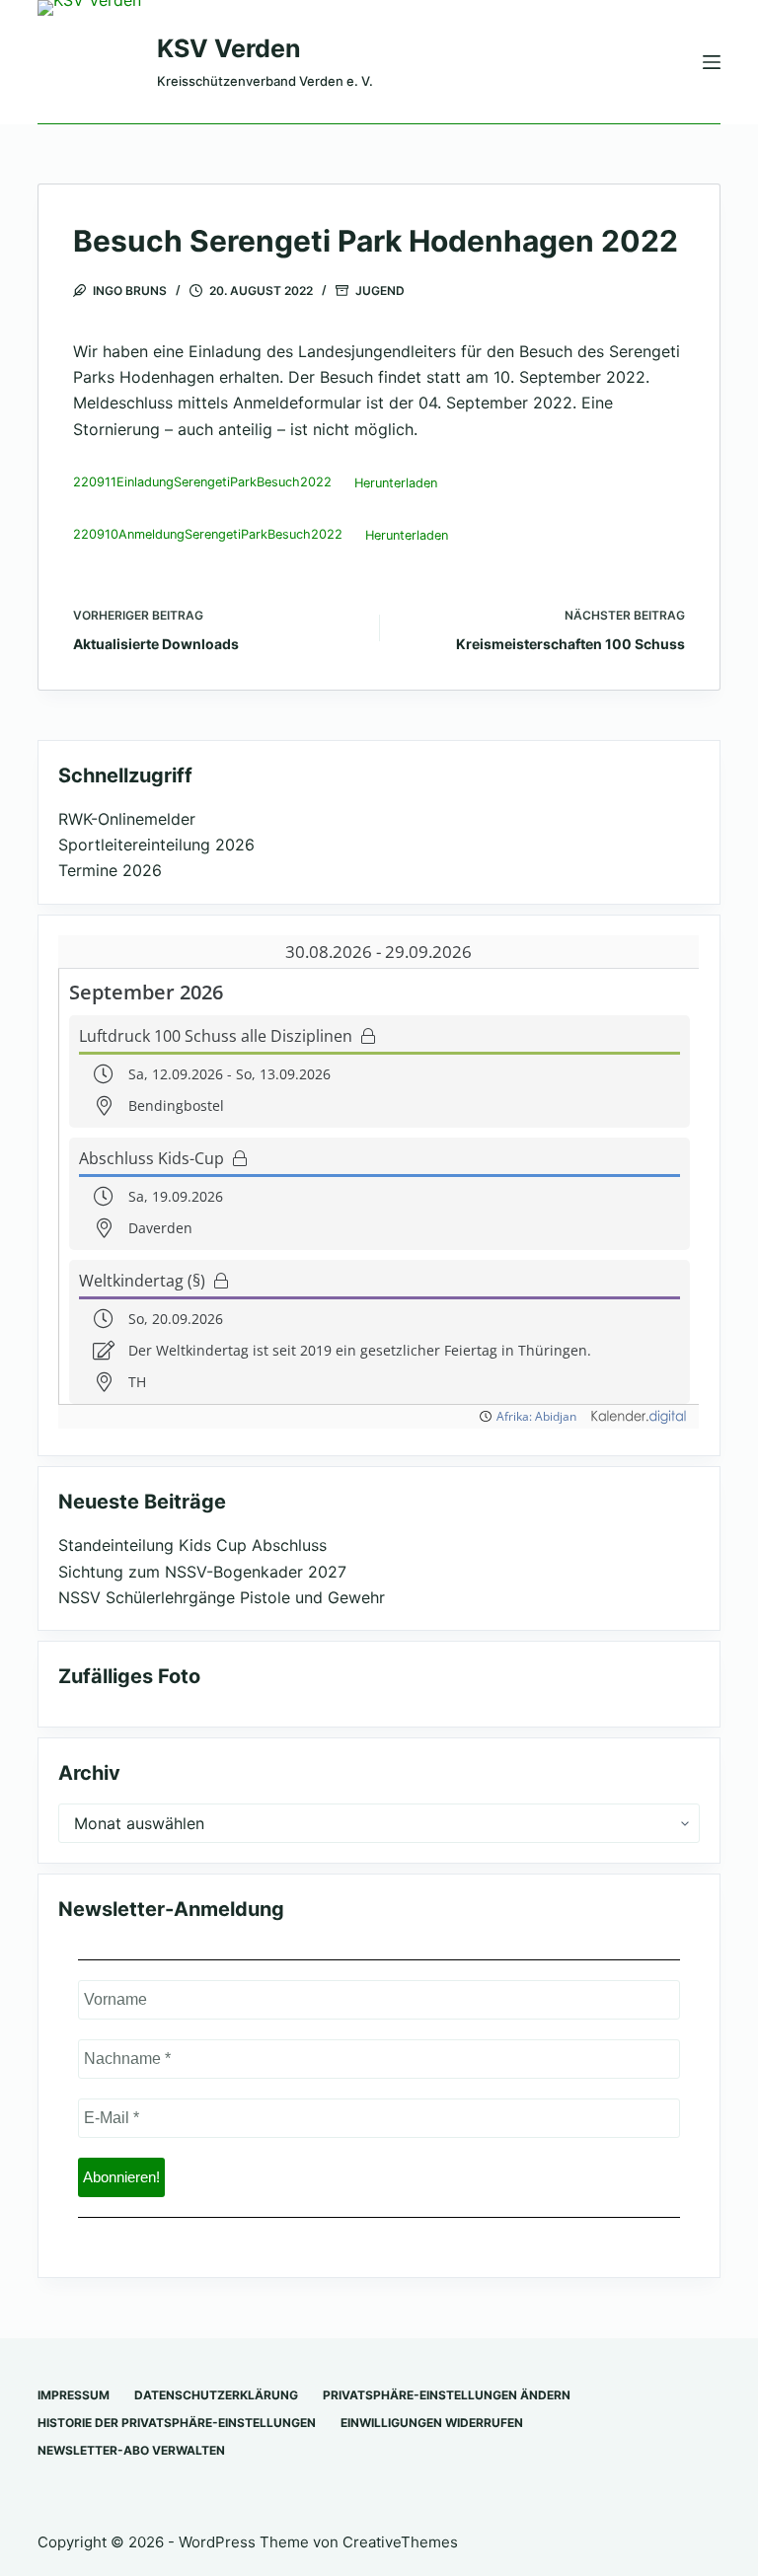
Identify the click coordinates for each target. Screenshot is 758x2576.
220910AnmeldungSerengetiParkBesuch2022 (208, 535)
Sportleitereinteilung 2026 (156, 845)
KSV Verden (229, 48)
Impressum (74, 2395)
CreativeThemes (400, 2542)
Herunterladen (396, 483)
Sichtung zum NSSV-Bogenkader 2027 (202, 1572)
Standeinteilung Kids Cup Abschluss (192, 1545)
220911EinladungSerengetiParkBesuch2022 (202, 483)
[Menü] (712, 62)
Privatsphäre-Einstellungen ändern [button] (447, 2395)
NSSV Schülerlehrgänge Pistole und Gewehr (222, 1597)
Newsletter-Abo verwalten (131, 2450)
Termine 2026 (110, 870)
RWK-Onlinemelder (127, 819)
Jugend (380, 291)
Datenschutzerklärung (216, 2395)
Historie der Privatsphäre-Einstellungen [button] (177, 2423)
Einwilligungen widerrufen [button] (432, 2423)
